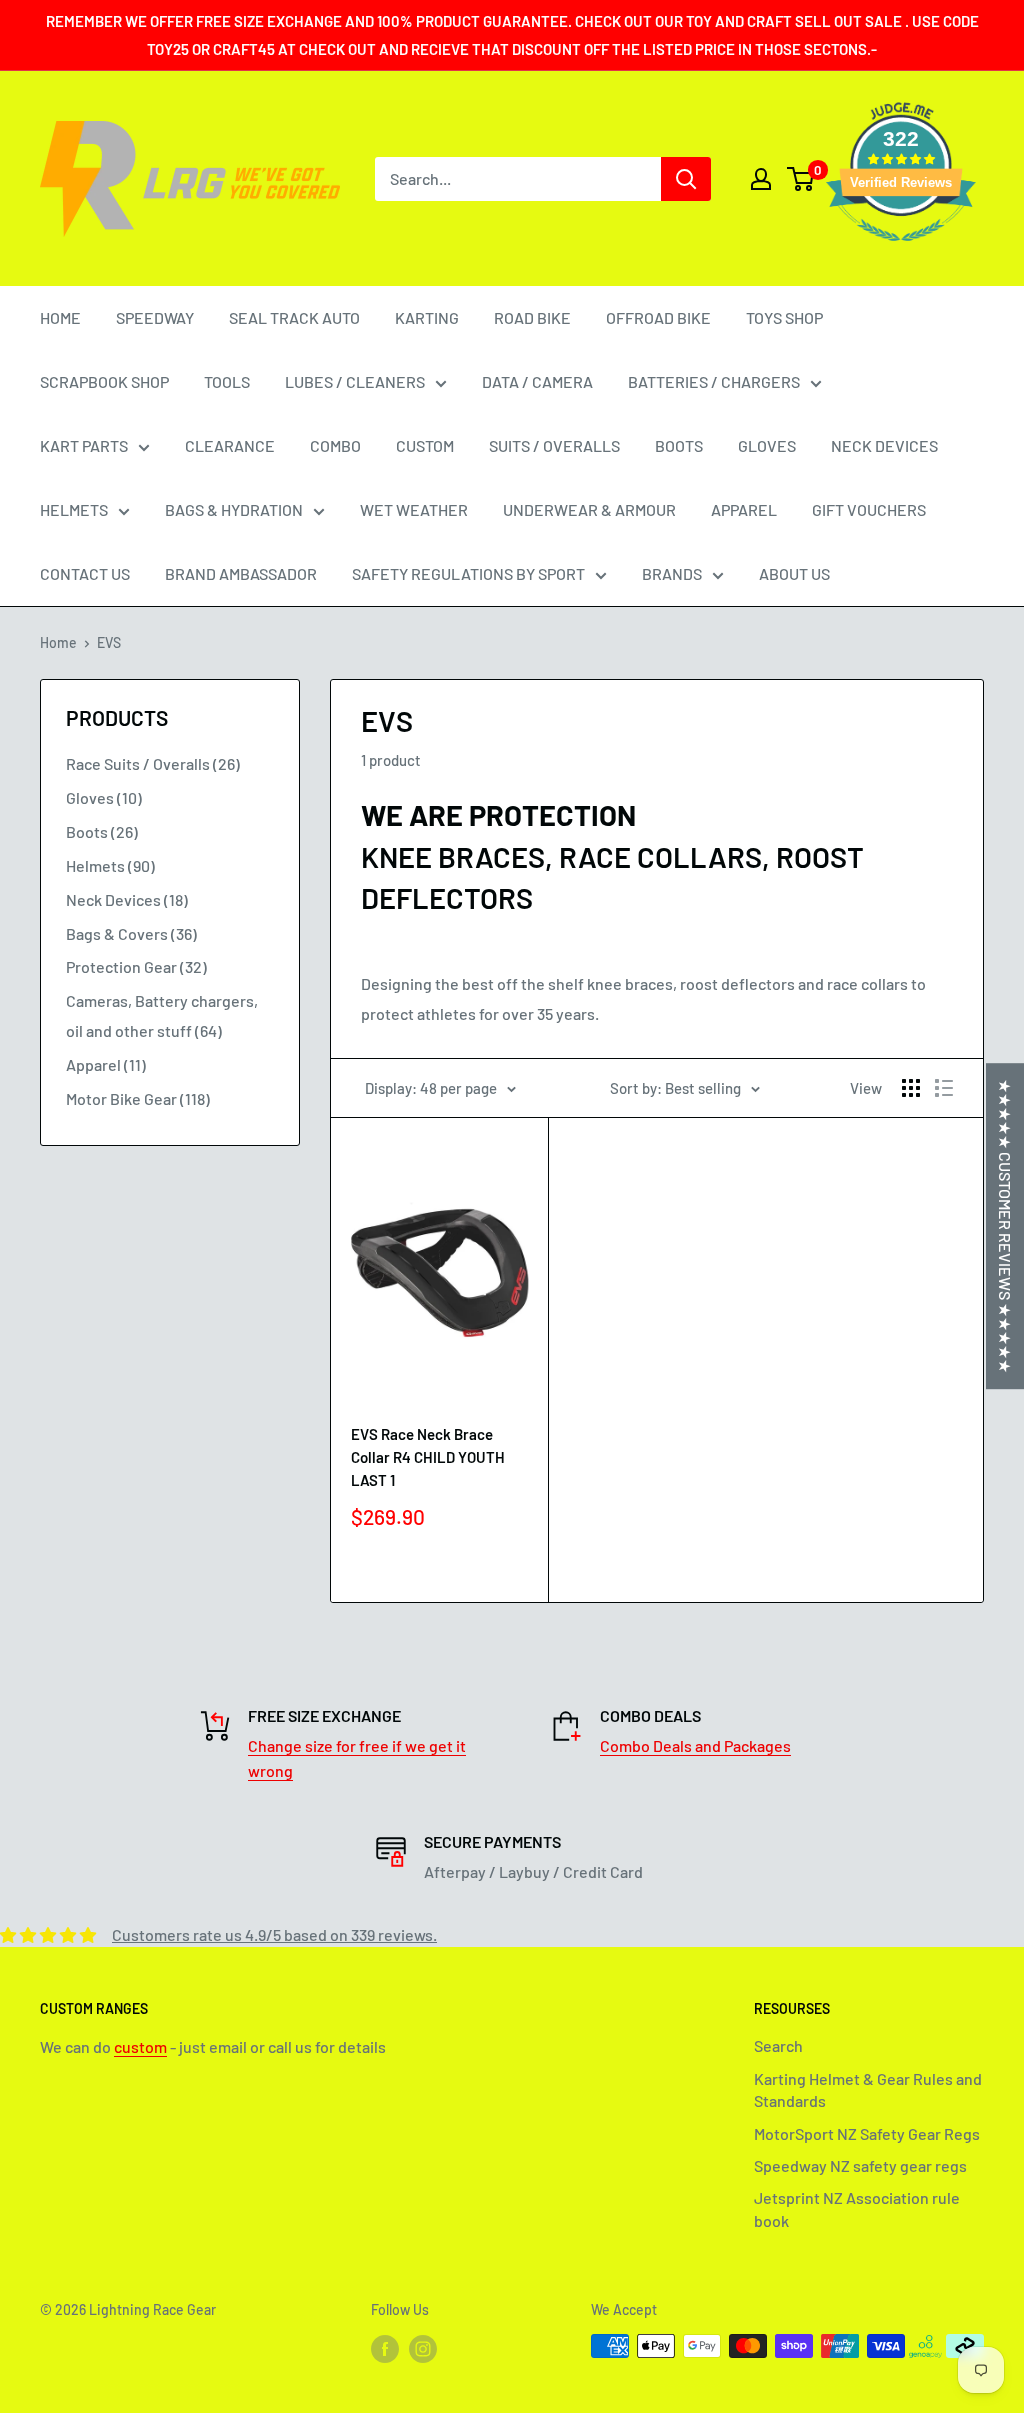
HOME (60, 317)
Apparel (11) (106, 1064)
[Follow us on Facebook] (385, 2348)
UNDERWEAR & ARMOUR (589, 509)
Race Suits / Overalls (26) (153, 763)
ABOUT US (794, 573)
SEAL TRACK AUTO (294, 317)
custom (140, 2046)
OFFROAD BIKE (658, 317)
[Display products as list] (944, 1088)
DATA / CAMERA (537, 381)
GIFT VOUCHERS (869, 509)
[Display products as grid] (911, 1088)
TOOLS (227, 381)
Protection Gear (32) (136, 966)
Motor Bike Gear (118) (138, 1098)
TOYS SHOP (784, 317)
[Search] (686, 179)
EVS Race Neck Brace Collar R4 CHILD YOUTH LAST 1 (428, 1457)
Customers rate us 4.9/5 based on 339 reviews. (274, 1934)
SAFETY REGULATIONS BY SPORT (468, 573)
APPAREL (744, 509)
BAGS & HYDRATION (234, 509)
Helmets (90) (110, 865)
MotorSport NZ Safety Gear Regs (867, 2133)
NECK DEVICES (884, 445)
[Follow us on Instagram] (423, 2348)
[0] (801, 179)
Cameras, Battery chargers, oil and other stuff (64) (162, 1015)
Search (778, 2045)
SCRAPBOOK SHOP (104, 381)
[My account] (761, 179)
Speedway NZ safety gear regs (860, 2165)
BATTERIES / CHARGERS (714, 381)
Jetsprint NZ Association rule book (857, 2208)
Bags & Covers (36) (131, 933)
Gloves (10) (104, 797)
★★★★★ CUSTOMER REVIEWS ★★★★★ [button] (1005, 1226)
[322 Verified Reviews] (901, 250)
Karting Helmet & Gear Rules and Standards (868, 2089)
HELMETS (74, 509)
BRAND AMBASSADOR (241, 573)
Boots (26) (102, 831)
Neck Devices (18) (127, 899)
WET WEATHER (414, 509)
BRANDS (672, 573)
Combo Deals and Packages (695, 1745)
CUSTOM (425, 445)
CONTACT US (85, 573)
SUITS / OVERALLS (554, 445)
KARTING (427, 317)
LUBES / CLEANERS (355, 381)
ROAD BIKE (532, 317)
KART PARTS (84, 445)
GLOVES (767, 445)
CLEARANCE (230, 445)
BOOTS (679, 445)
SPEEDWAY (155, 317)
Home (58, 642)
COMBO (335, 445)
